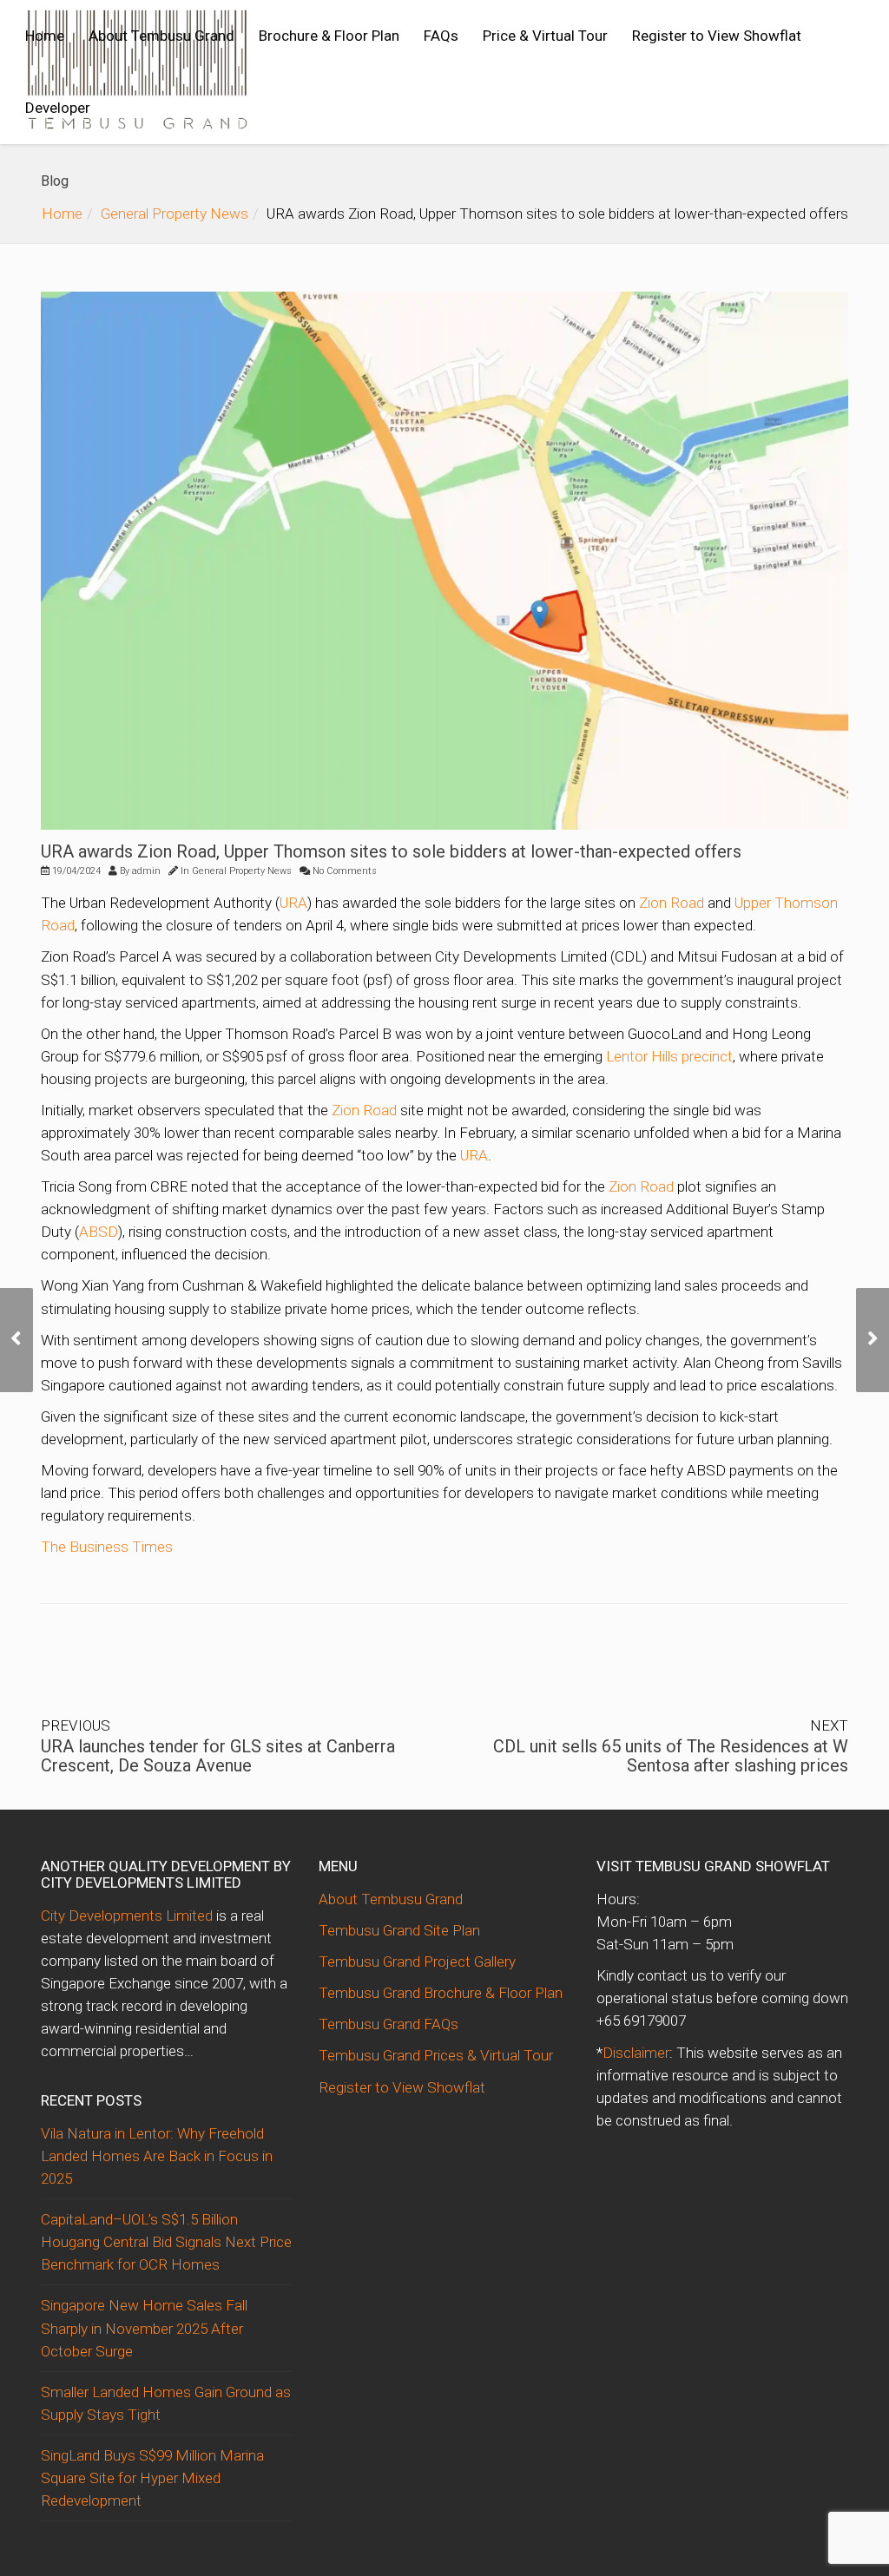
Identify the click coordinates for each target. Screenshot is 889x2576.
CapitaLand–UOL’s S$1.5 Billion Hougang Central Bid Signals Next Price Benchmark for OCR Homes (166, 2242)
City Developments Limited (127, 1916)
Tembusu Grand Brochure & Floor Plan (441, 1993)
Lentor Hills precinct (669, 1056)
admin (146, 871)
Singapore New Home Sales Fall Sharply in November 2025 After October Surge (144, 2328)
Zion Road (672, 903)
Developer (58, 108)
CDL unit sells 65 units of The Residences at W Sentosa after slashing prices (671, 1756)
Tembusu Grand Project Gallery (417, 1962)
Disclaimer (636, 2053)
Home (45, 36)
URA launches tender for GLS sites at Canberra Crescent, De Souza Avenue (218, 1756)
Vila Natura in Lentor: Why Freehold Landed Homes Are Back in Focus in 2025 (157, 2156)
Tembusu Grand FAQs (389, 2024)
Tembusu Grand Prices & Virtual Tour (436, 2055)
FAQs (441, 36)
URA (293, 903)
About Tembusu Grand (161, 36)
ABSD (99, 1232)
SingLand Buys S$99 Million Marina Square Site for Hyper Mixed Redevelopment (152, 2478)
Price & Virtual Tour (545, 36)
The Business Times (107, 1547)
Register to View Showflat (717, 36)
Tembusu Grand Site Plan (399, 1930)
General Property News (175, 214)
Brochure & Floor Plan (329, 36)
